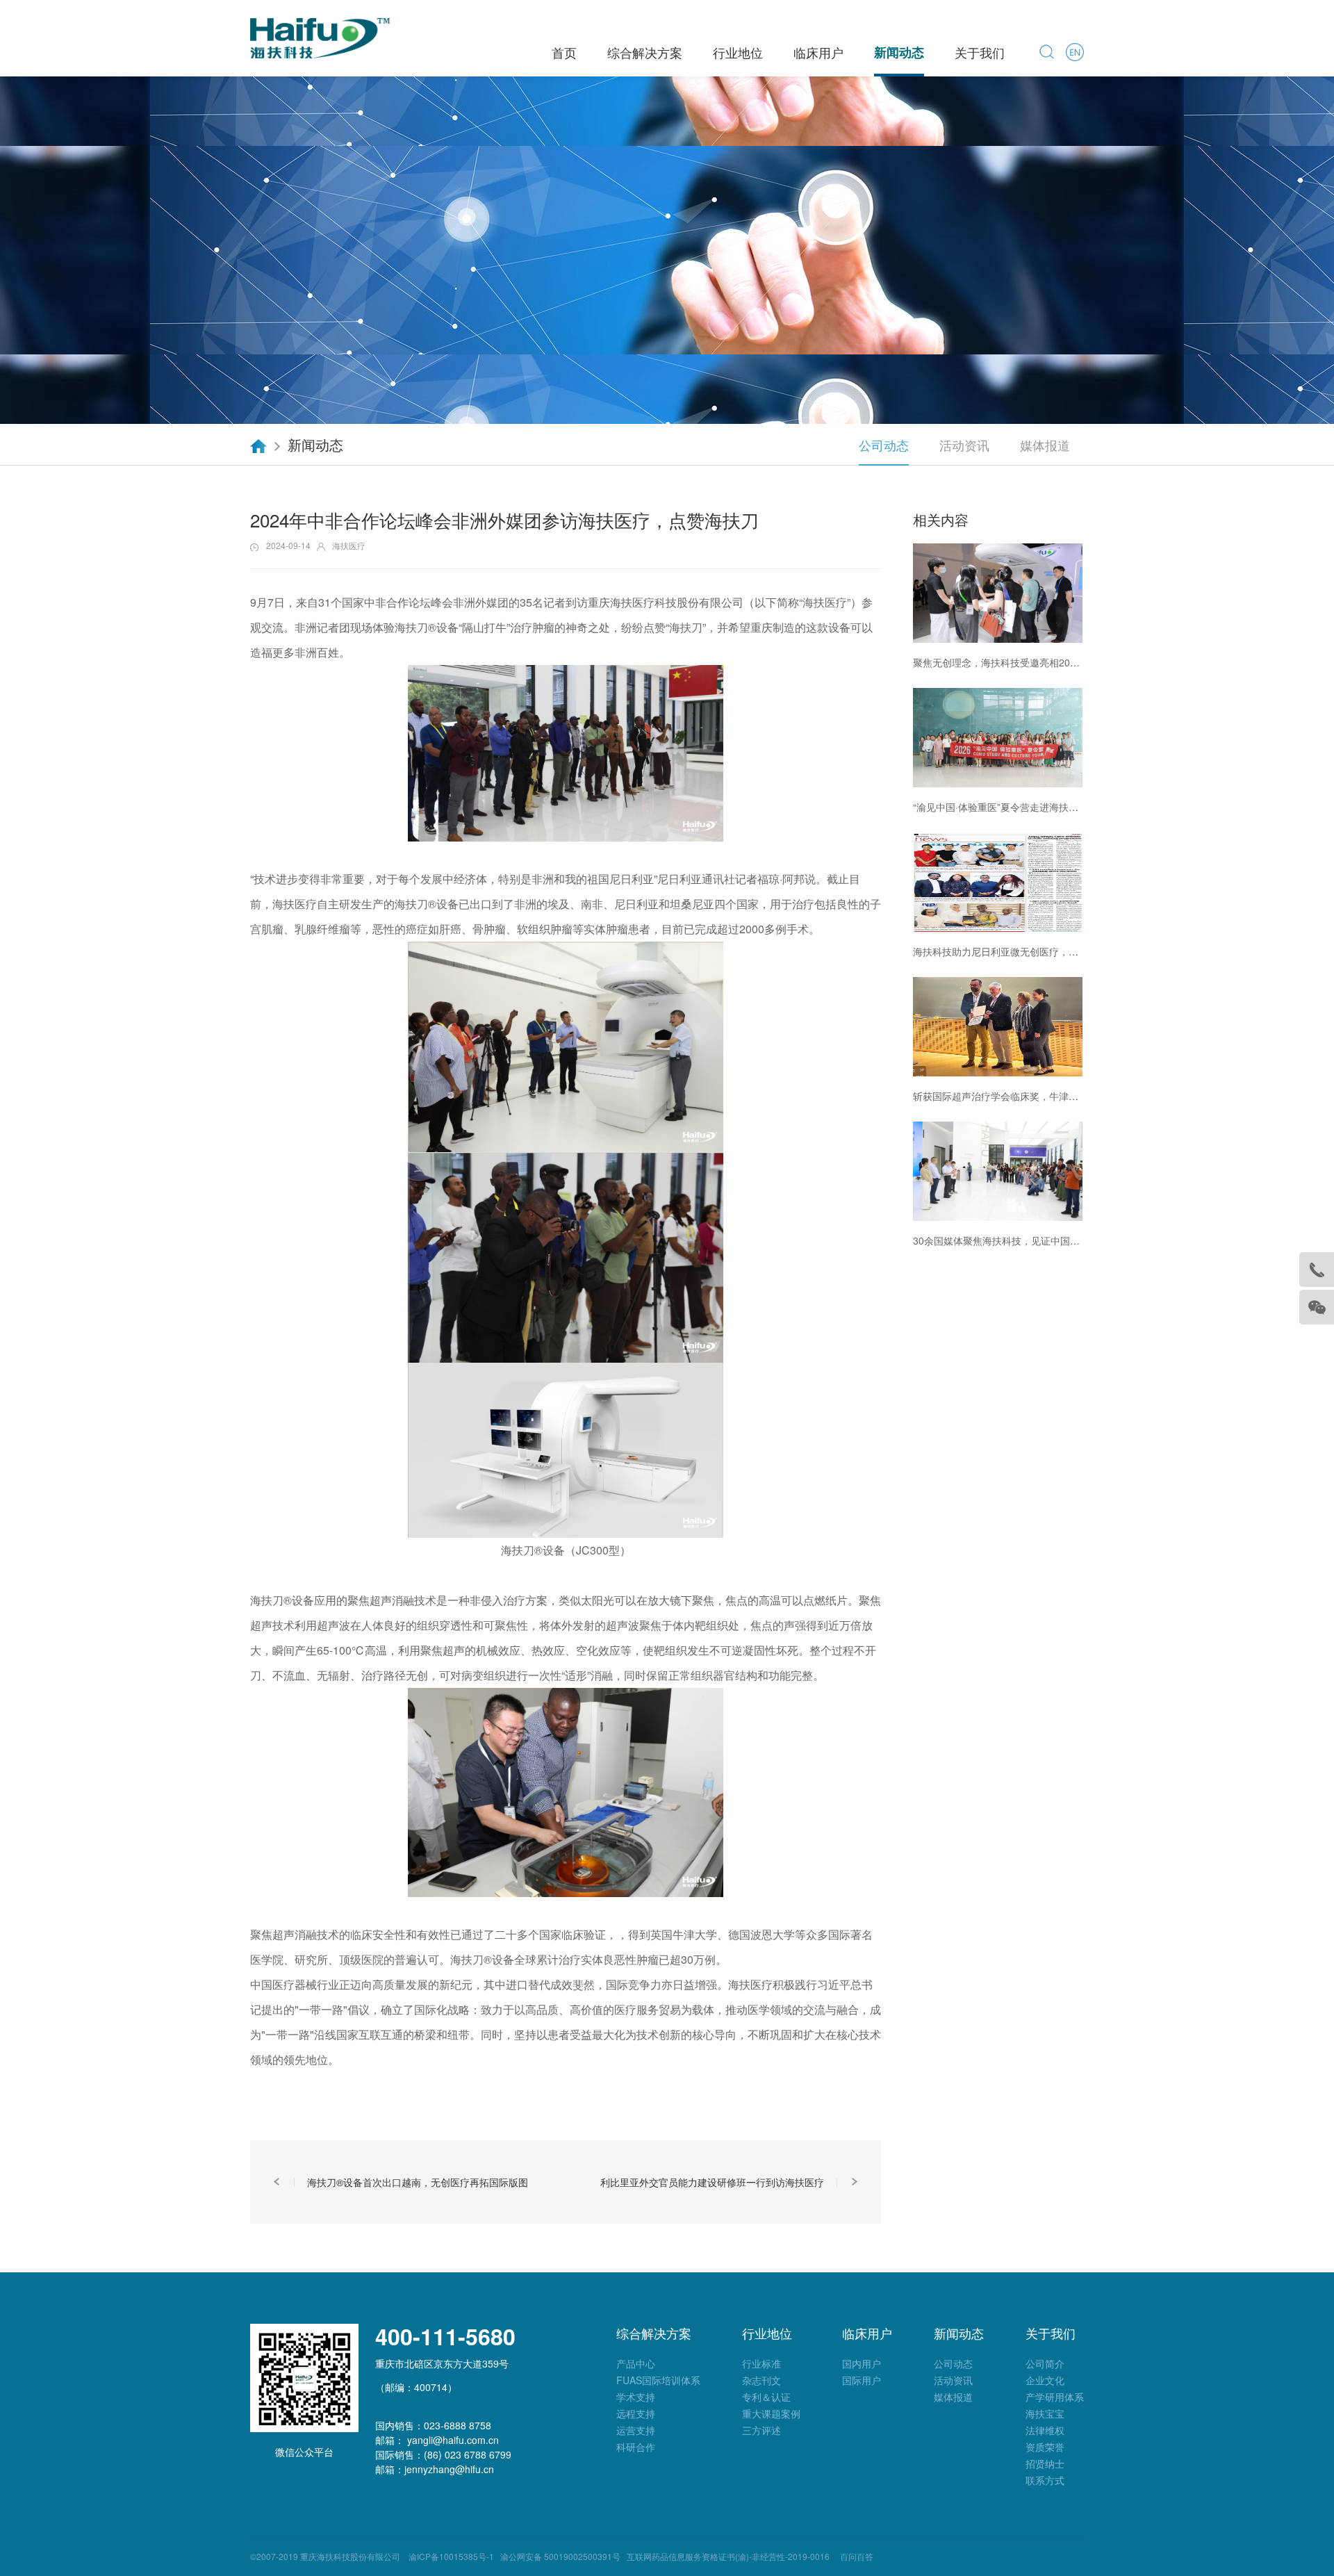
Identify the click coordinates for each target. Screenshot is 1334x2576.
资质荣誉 (1045, 2447)
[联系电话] (1317, 1270)
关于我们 (980, 52)
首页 (564, 52)
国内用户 (862, 2363)
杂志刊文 (761, 2380)
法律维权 (1045, 2430)
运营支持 (636, 2430)
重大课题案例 (771, 2413)
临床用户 (818, 52)
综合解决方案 (645, 52)
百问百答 (857, 2556)
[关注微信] (1317, 1307)
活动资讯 (964, 445)
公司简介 (1045, 2363)
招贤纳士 (1045, 2463)
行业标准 (761, 2363)
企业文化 (1045, 2380)
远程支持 (636, 2413)
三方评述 (761, 2430)
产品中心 (636, 2363)
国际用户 (862, 2380)
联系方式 (1045, 2480)
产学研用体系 (1055, 2397)
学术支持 (636, 2397)
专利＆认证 (766, 2397)
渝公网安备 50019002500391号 (560, 2556)
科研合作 (636, 2447)
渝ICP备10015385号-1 (449, 2556)
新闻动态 (899, 52)
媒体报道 (1045, 445)
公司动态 (884, 445)
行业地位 (738, 52)
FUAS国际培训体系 (658, 2380)
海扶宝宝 (1045, 2413)
